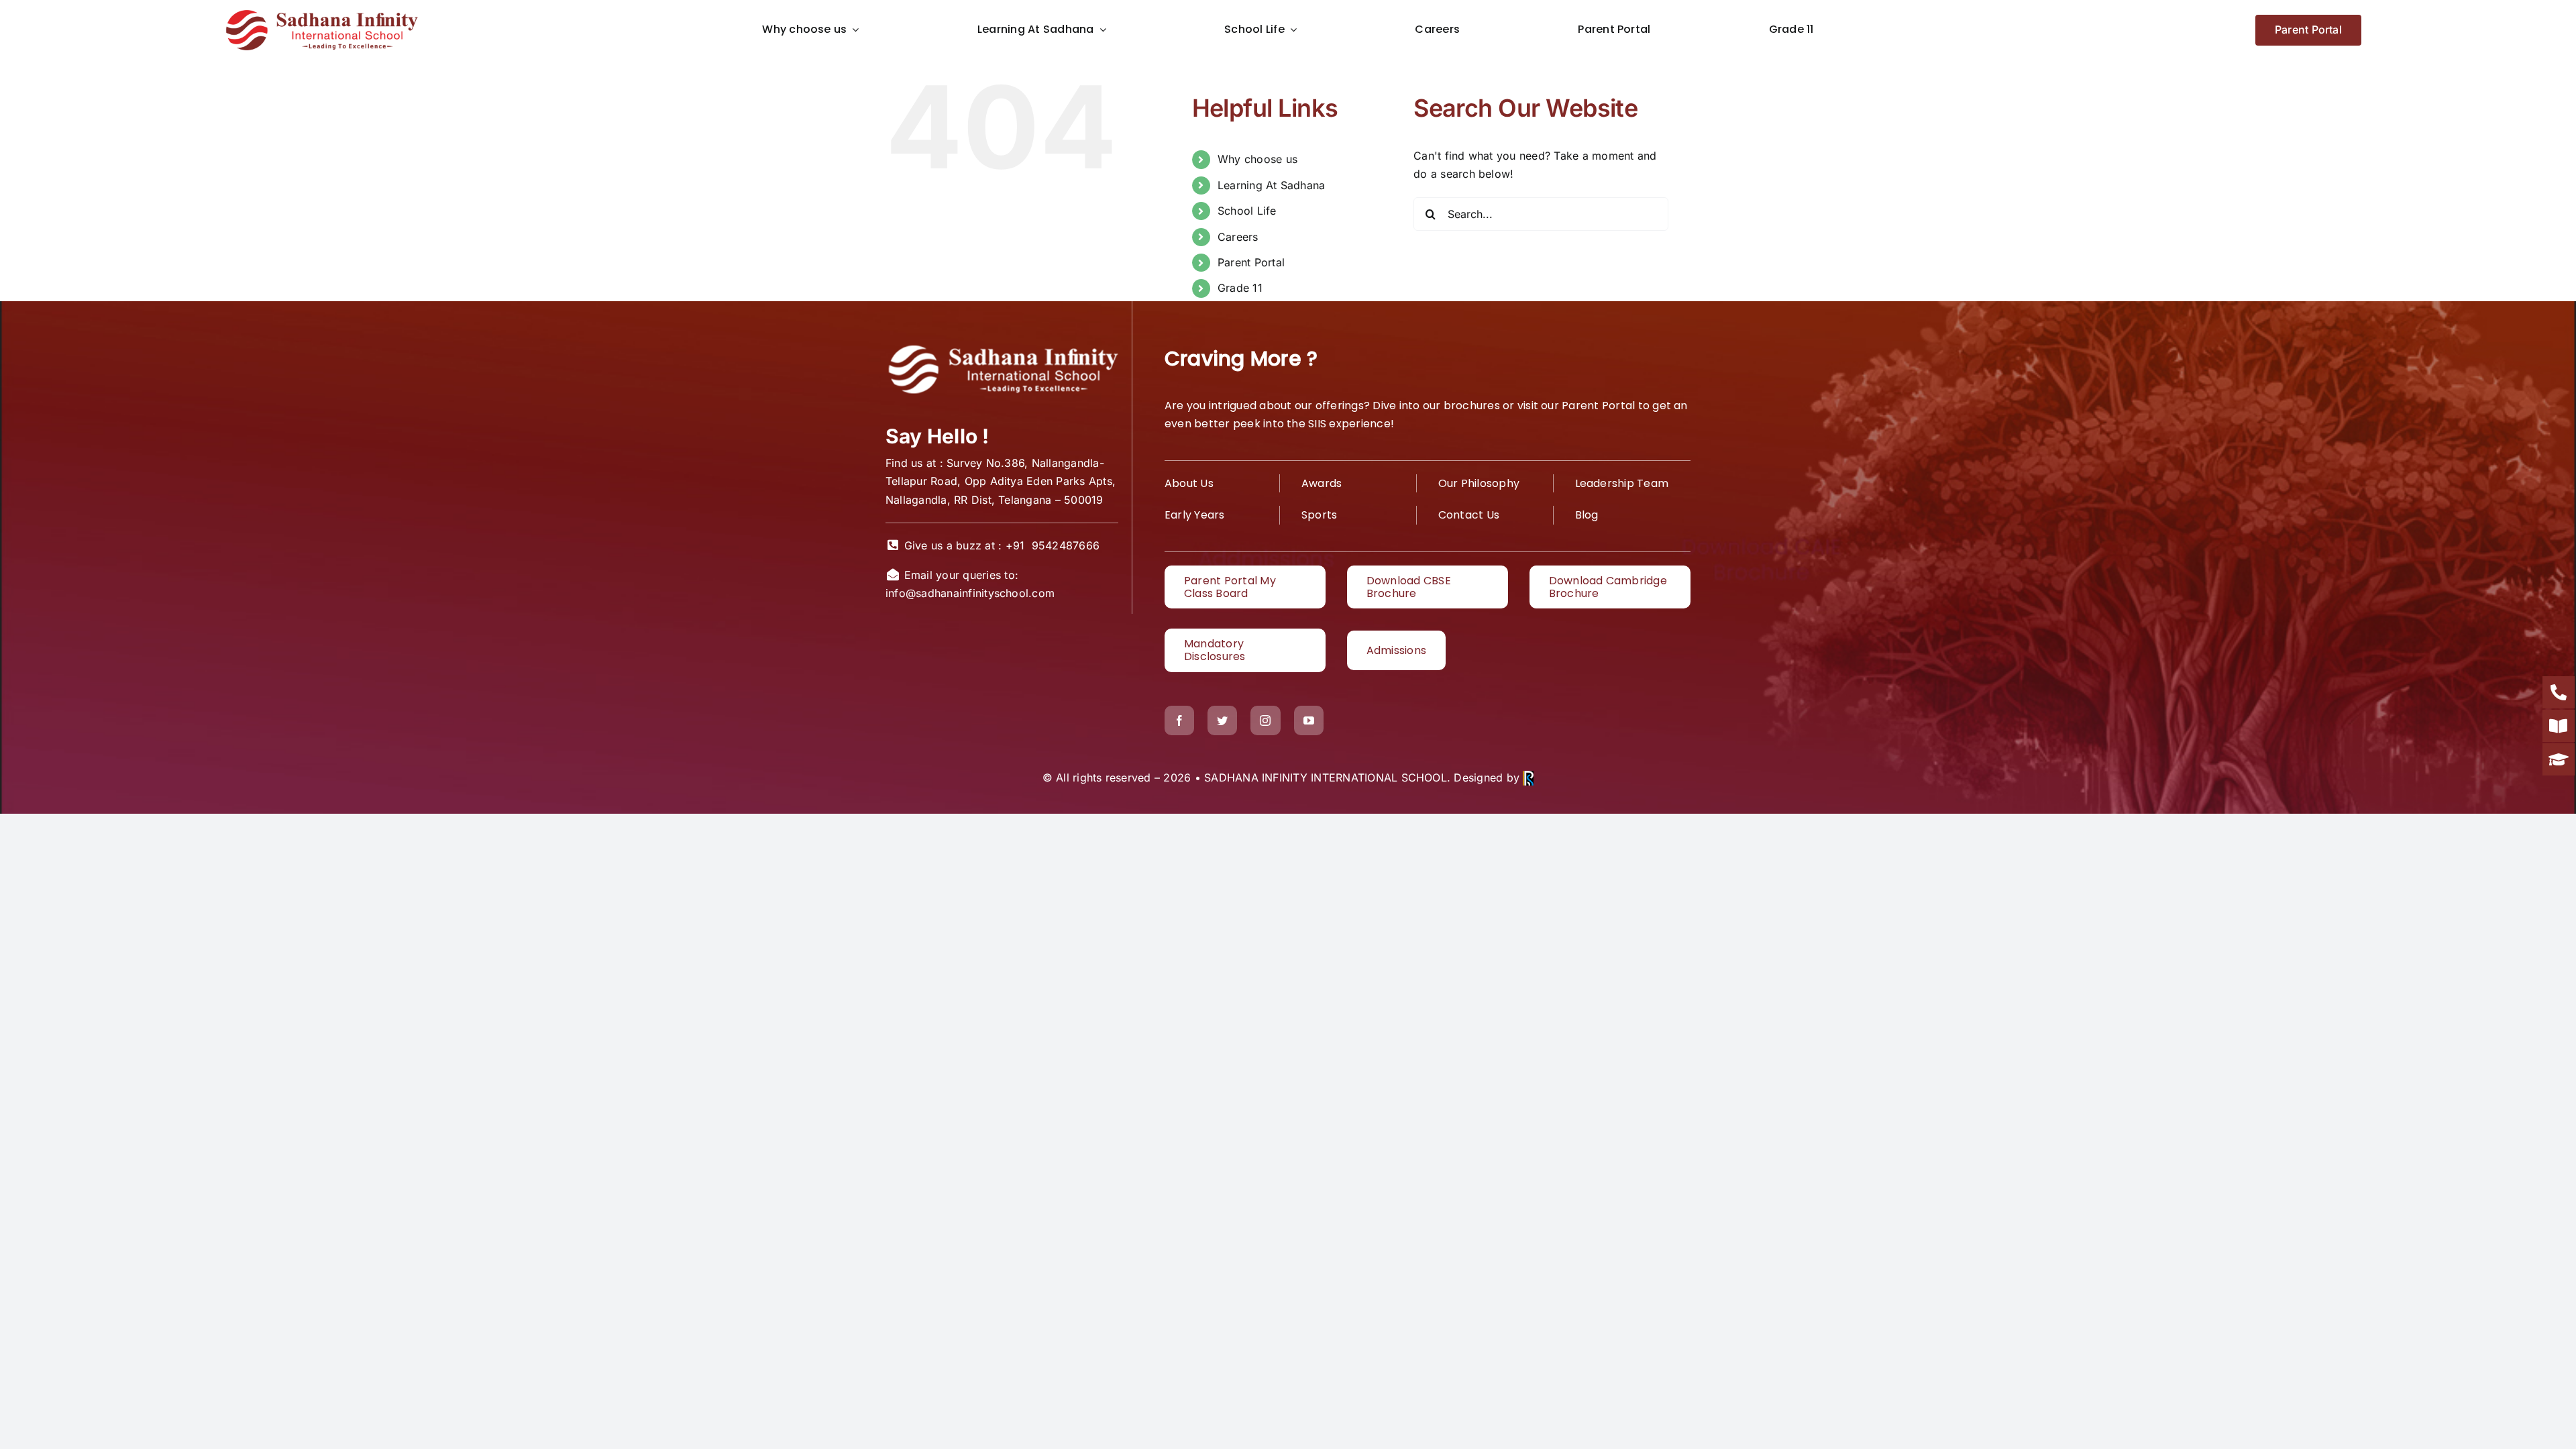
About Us (1189, 483)
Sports (1319, 515)
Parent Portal (1251, 262)
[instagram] (1265, 720)
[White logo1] (1002, 347)
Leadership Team (1622, 483)
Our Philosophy (1479, 483)
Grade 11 (1240, 288)
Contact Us (1469, 515)
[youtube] (1309, 720)
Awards (1322, 483)
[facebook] (1179, 720)
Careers (1238, 237)
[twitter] (1222, 720)
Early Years (1195, 515)
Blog (1587, 515)
